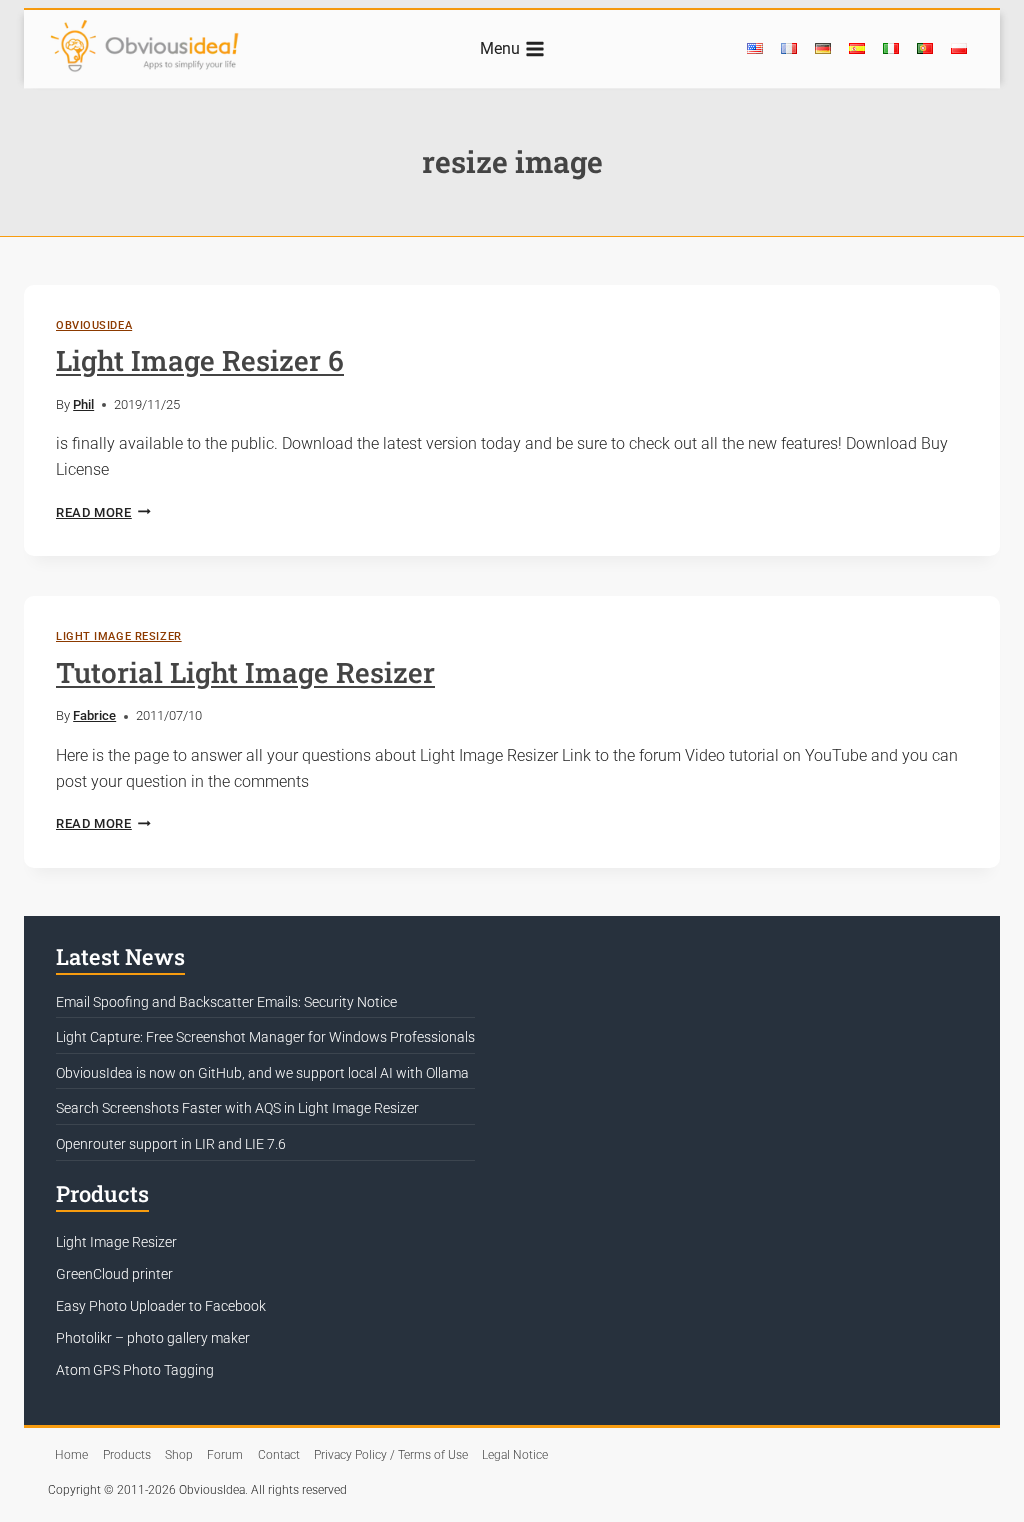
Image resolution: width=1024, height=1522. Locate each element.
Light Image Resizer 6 (200, 360)
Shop (179, 1455)
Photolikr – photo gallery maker (153, 1338)
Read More (103, 512)
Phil (83, 404)
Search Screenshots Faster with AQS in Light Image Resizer (237, 1108)
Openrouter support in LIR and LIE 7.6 (171, 1144)
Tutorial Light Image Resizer (245, 672)
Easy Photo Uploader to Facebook (161, 1306)
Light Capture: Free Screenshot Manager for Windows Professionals (265, 1037)
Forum (225, 1455)
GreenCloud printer (114, 1274)
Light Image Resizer (119, 636)
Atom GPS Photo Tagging (135, 1370)
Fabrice (94, 715)
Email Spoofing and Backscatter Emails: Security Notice (226, 1002)
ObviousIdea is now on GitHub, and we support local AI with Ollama (262, 1073)
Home (71, 1455)
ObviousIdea (94, 325)
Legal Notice (515, 1455)
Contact (279, 1455)
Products (127, 1455)
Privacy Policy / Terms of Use (391, 1455)
